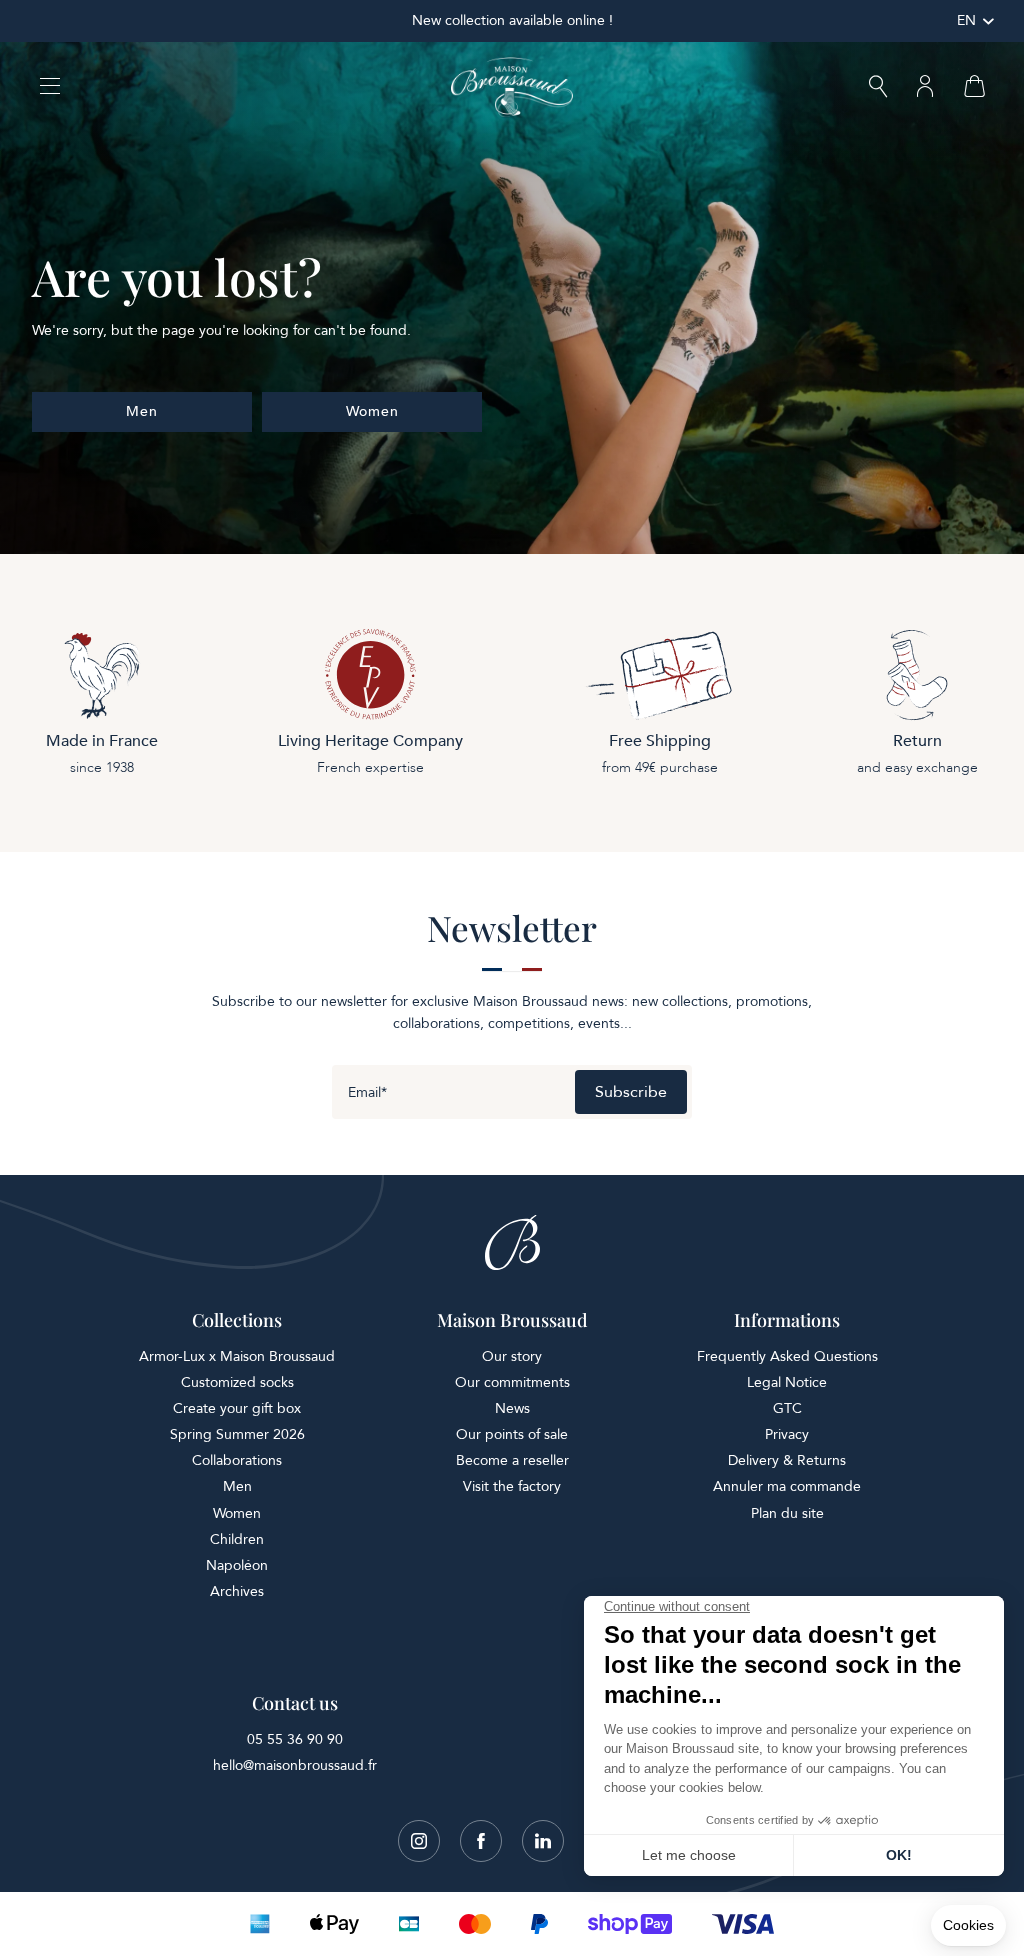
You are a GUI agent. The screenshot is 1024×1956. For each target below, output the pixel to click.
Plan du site (787, 1513)
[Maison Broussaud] (512, 87)
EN (966, 20)
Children (237, 1539)
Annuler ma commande (787, 1486)
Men (237, 1486)
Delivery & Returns (787, 1460)
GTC (787, 1408)
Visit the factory (512, 1486)
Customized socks (237, 1382)
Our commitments (512, 1382)
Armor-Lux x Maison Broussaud (237, 1356)
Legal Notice (787, 1382)
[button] (878, 88)
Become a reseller (512, 1460)
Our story (512, 1356)
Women (237, 1513)
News (512, 1408)
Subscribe (631, 1092)
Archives (237, 1591)
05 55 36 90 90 (295, 1739)
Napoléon (237, 1565)
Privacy (787, 1434)
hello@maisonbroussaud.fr (295, 1765)
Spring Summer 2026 (237, 1434)
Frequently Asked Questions (787, 1356)
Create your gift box (237, 1408)
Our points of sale (512, 1434)
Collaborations (237, 1460)
